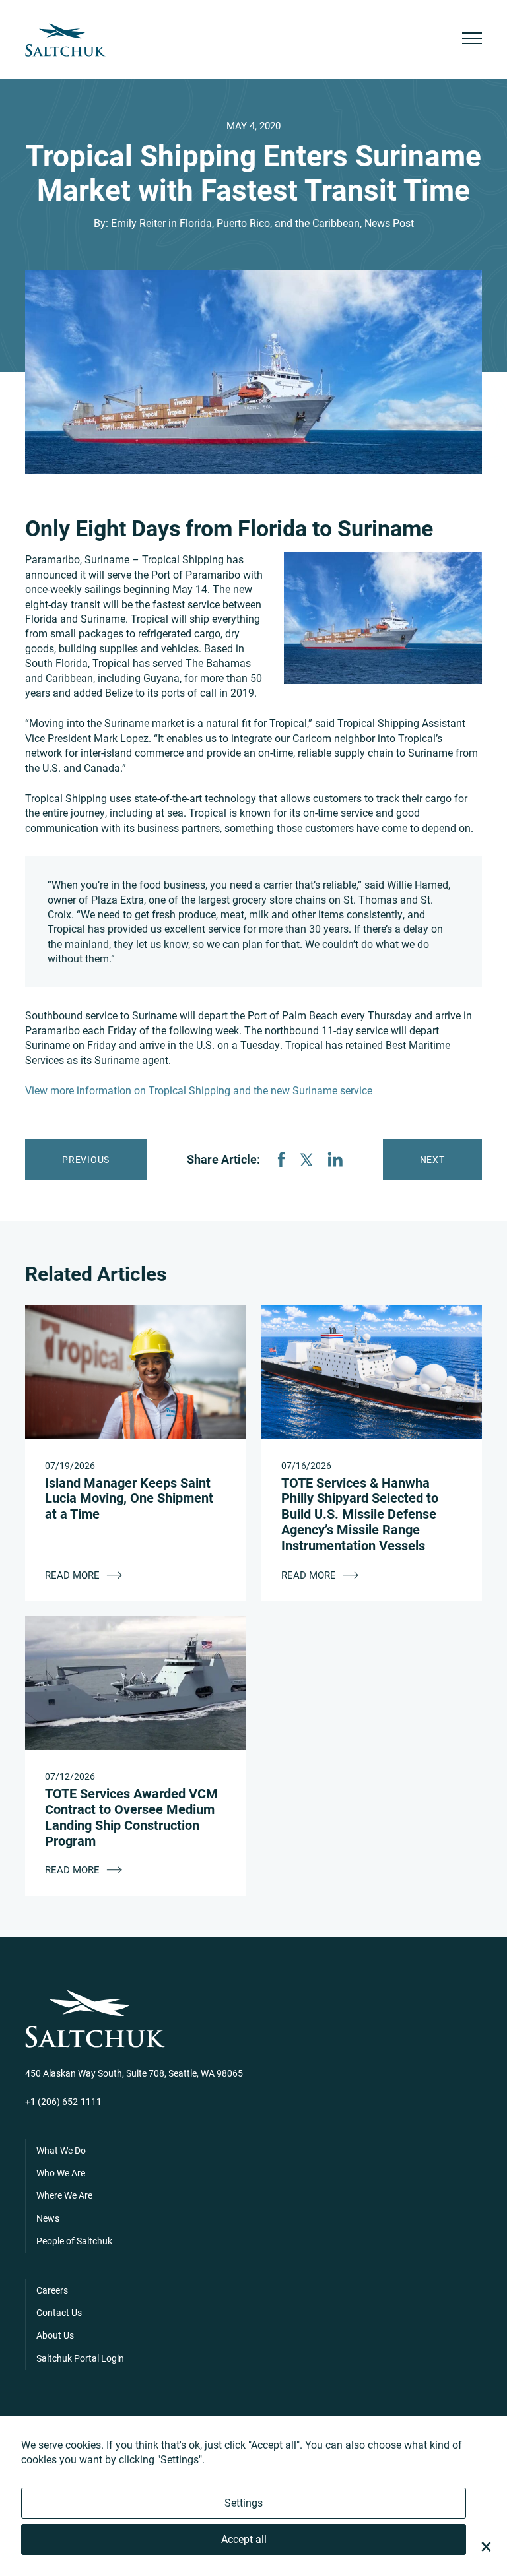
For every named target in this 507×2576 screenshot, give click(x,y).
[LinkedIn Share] (335, 1159)
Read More (74, 1575)
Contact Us (59, 2312)
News (48, 2218)
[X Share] (306, 1160)
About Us (55, 2335)
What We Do (61, 2150)
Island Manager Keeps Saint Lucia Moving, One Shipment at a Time (129, 1498)
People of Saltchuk (74, 2241)
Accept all (244, 2539)
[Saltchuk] (65, 40)
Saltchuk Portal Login (80, 2358)
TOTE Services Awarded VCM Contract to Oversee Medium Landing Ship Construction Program (131, 1816)
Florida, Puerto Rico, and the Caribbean (270, 223)
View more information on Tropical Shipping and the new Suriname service (199, 1090)
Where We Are (64, 2195)
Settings (244, 2502)
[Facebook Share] (281, 1159)
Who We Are (61, 2173)
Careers (52, 2290)
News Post (389, 223)
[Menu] (472, 40)
